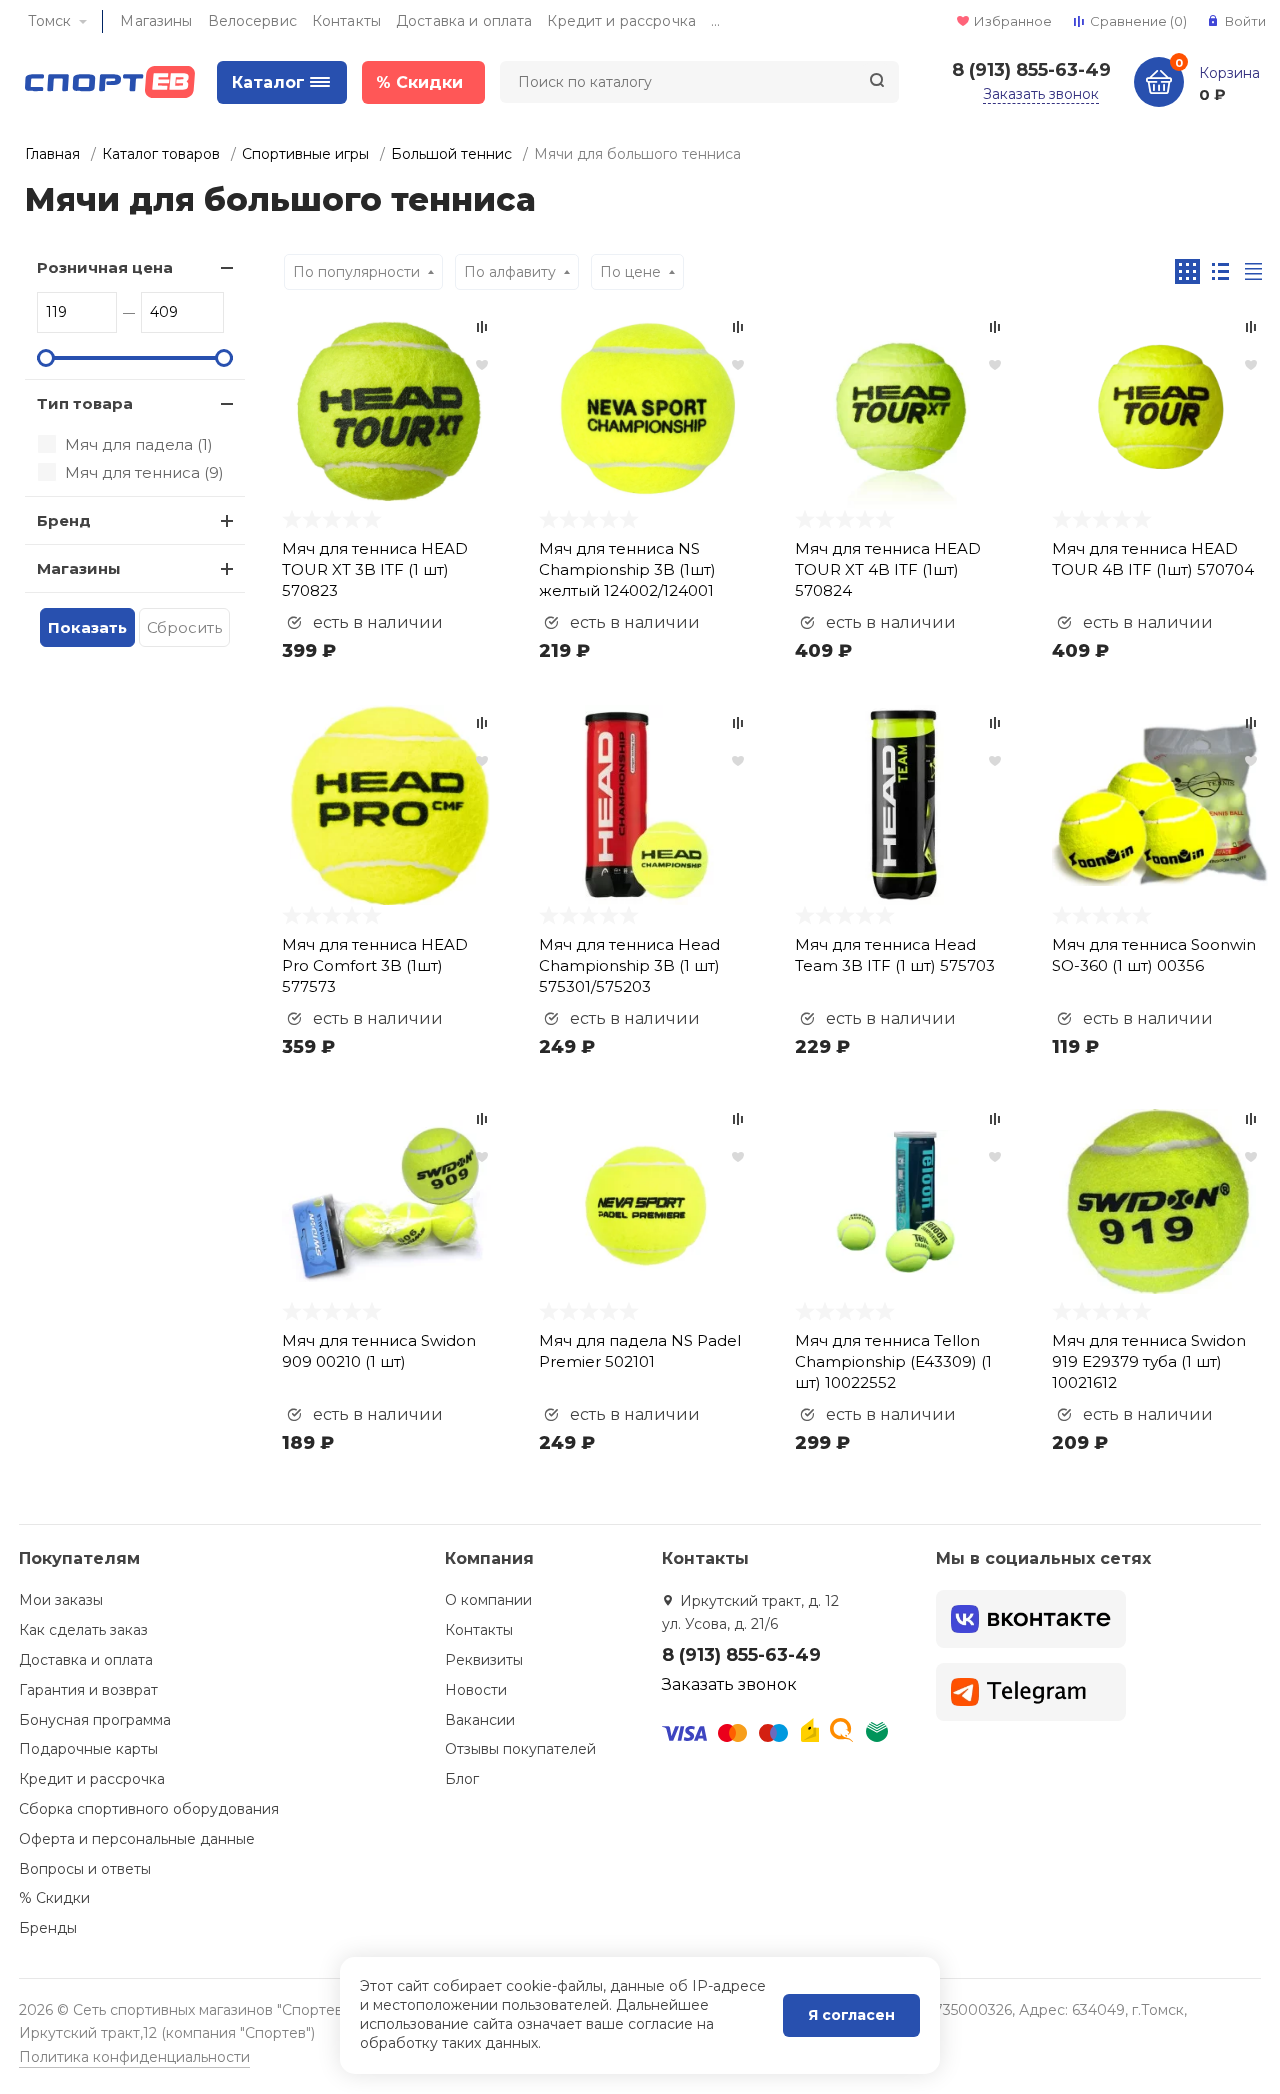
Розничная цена (105, 267)
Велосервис (252, 21)
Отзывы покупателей (520, 1749)
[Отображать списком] (1220, 271)
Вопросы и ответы (85, 1869)
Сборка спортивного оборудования (149, 1809)
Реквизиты (484, 1660)
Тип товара (85, 403)
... (715, 21)
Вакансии (480, 1720)
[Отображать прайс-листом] (1253, 271)
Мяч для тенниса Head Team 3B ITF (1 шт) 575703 (895, 955)
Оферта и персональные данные (137, 1839)
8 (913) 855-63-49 (1031, 70)
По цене (630, 272)
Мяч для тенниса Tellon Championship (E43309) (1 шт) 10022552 (893, 1361)
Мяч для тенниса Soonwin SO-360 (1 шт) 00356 (1154, 955)
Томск (49, 21)
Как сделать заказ (83, 1630)
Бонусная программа (95, 1720)
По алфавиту (510, 272)
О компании (488, 1600)
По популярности (356, 272)
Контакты (346, 21)
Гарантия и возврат (88, 1690)
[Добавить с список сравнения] (482, 327)
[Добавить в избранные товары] (482, 364)
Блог (462, 1779)
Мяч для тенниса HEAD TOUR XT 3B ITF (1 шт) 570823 (375, 569)
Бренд (64, 520)
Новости (476, 1690)
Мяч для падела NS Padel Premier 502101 (640, 1351)
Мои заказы (61, 1600)
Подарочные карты (88, 1749)
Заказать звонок (1041, 94)
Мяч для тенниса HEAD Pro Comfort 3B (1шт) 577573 (375, 965)
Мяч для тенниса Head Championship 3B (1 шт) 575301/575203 (629, 965)
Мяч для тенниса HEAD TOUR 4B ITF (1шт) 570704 (1153, 559)
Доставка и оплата (464, 21)
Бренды (48, 1928)
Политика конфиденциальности (134, 2057)
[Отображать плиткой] (1187, 271)
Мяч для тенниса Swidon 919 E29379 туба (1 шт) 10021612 (1149, 1361)
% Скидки (54, 1898)
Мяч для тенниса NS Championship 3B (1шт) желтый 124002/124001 (627, 569)
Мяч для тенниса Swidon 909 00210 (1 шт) (379, 1351)
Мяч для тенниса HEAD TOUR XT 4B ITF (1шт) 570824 (888, 569)
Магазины (156, 21)
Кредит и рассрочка (621, 21)
